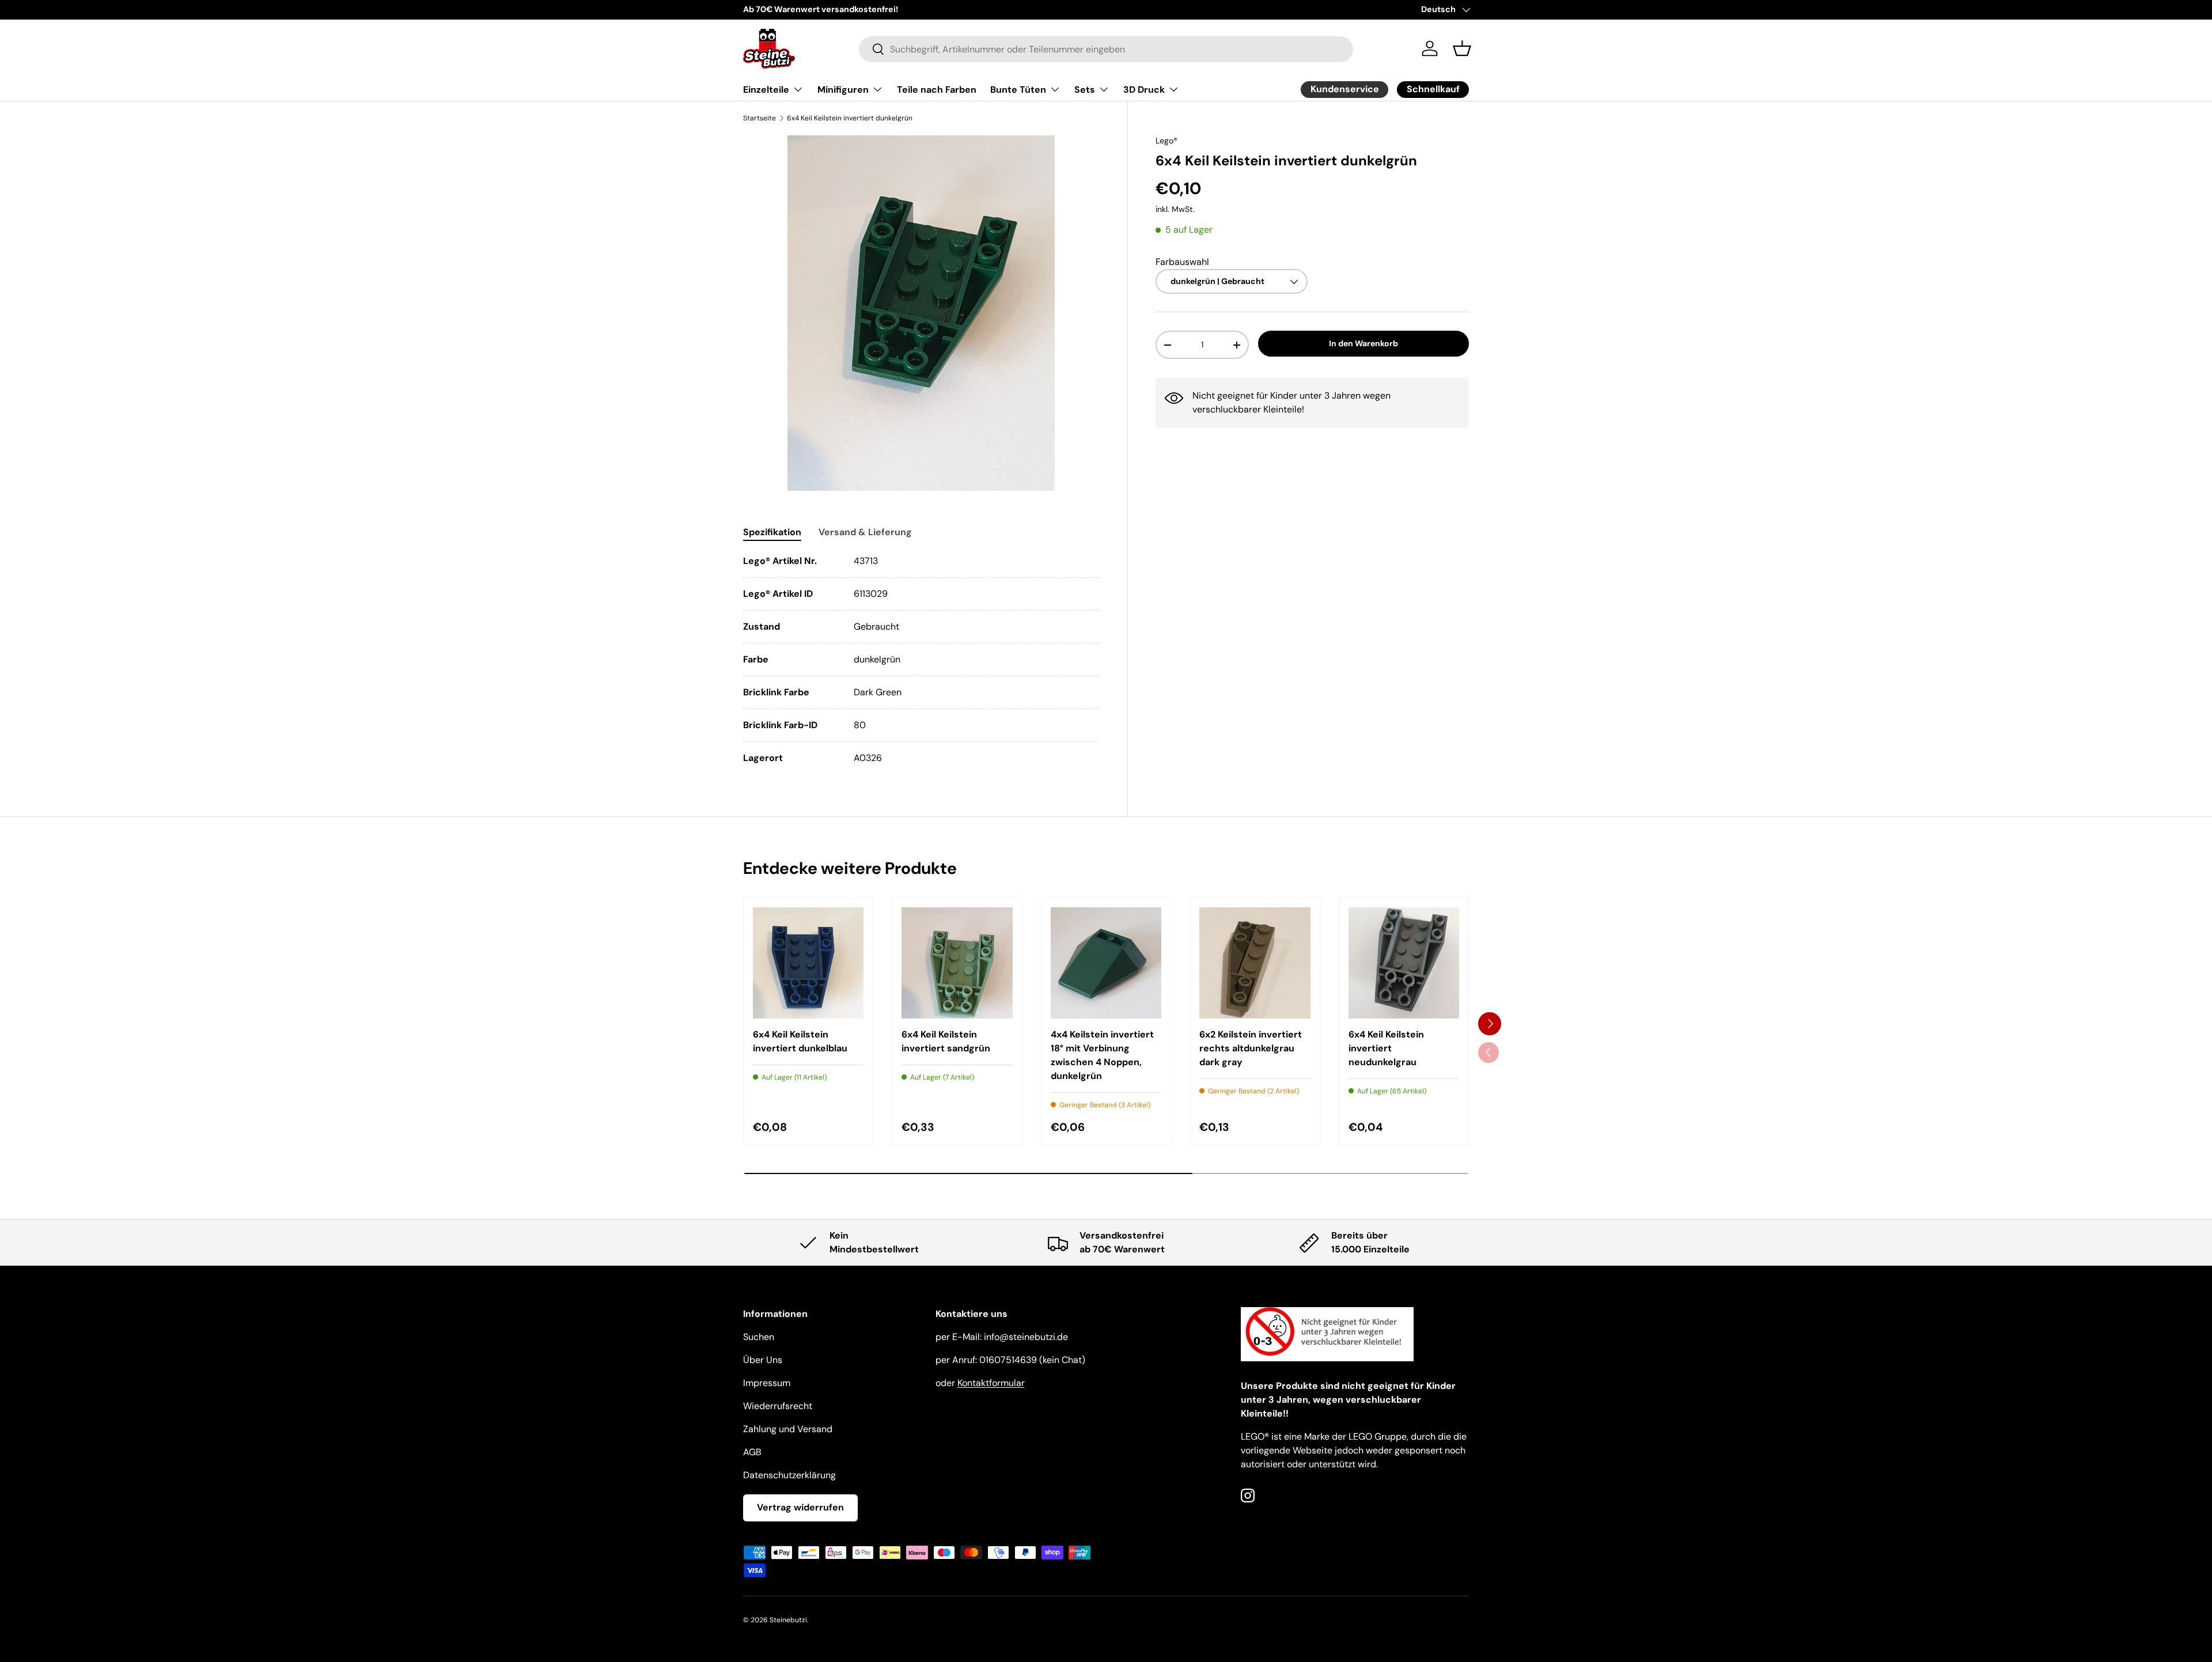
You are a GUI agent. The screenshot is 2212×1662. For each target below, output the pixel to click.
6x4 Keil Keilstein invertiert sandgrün (946, 1041)
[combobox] (1106, 49)
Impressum (767, 1383)
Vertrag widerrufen (800, 1507)
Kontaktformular (991, 1383)
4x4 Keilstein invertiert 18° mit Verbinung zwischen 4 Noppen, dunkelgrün (1102, 1055)
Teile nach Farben (937, 90)
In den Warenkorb (1363, 344)
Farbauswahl (1182, 262)
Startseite (760, 118)
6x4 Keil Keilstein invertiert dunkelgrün (850, 118)
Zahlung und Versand (788, 1429)
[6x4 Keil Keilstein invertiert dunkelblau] (808, 963)
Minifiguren (843, 90)
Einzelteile (766, 90)
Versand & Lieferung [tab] (865, 532)
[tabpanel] (921, 660)
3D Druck (1144, 90)
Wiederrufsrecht (778, 1406)
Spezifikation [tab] (772, 532)
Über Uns (763, 1360)
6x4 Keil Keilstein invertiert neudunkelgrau (1386, 1048)
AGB (752, 1452)
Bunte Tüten (1018, 90)
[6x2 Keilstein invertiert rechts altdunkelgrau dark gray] (1255, 963)
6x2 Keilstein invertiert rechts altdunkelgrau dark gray (1251, 1048)
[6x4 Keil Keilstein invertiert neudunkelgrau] (1404, 963)
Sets (1085, 90)
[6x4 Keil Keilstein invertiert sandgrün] (957, 963)
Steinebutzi (788, 1620)
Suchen (759, 1337)
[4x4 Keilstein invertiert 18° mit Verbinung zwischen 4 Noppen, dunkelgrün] (1106, 963)
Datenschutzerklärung (789, 1475)
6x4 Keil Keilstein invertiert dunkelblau (800, 1041)
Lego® (1166, 141)
